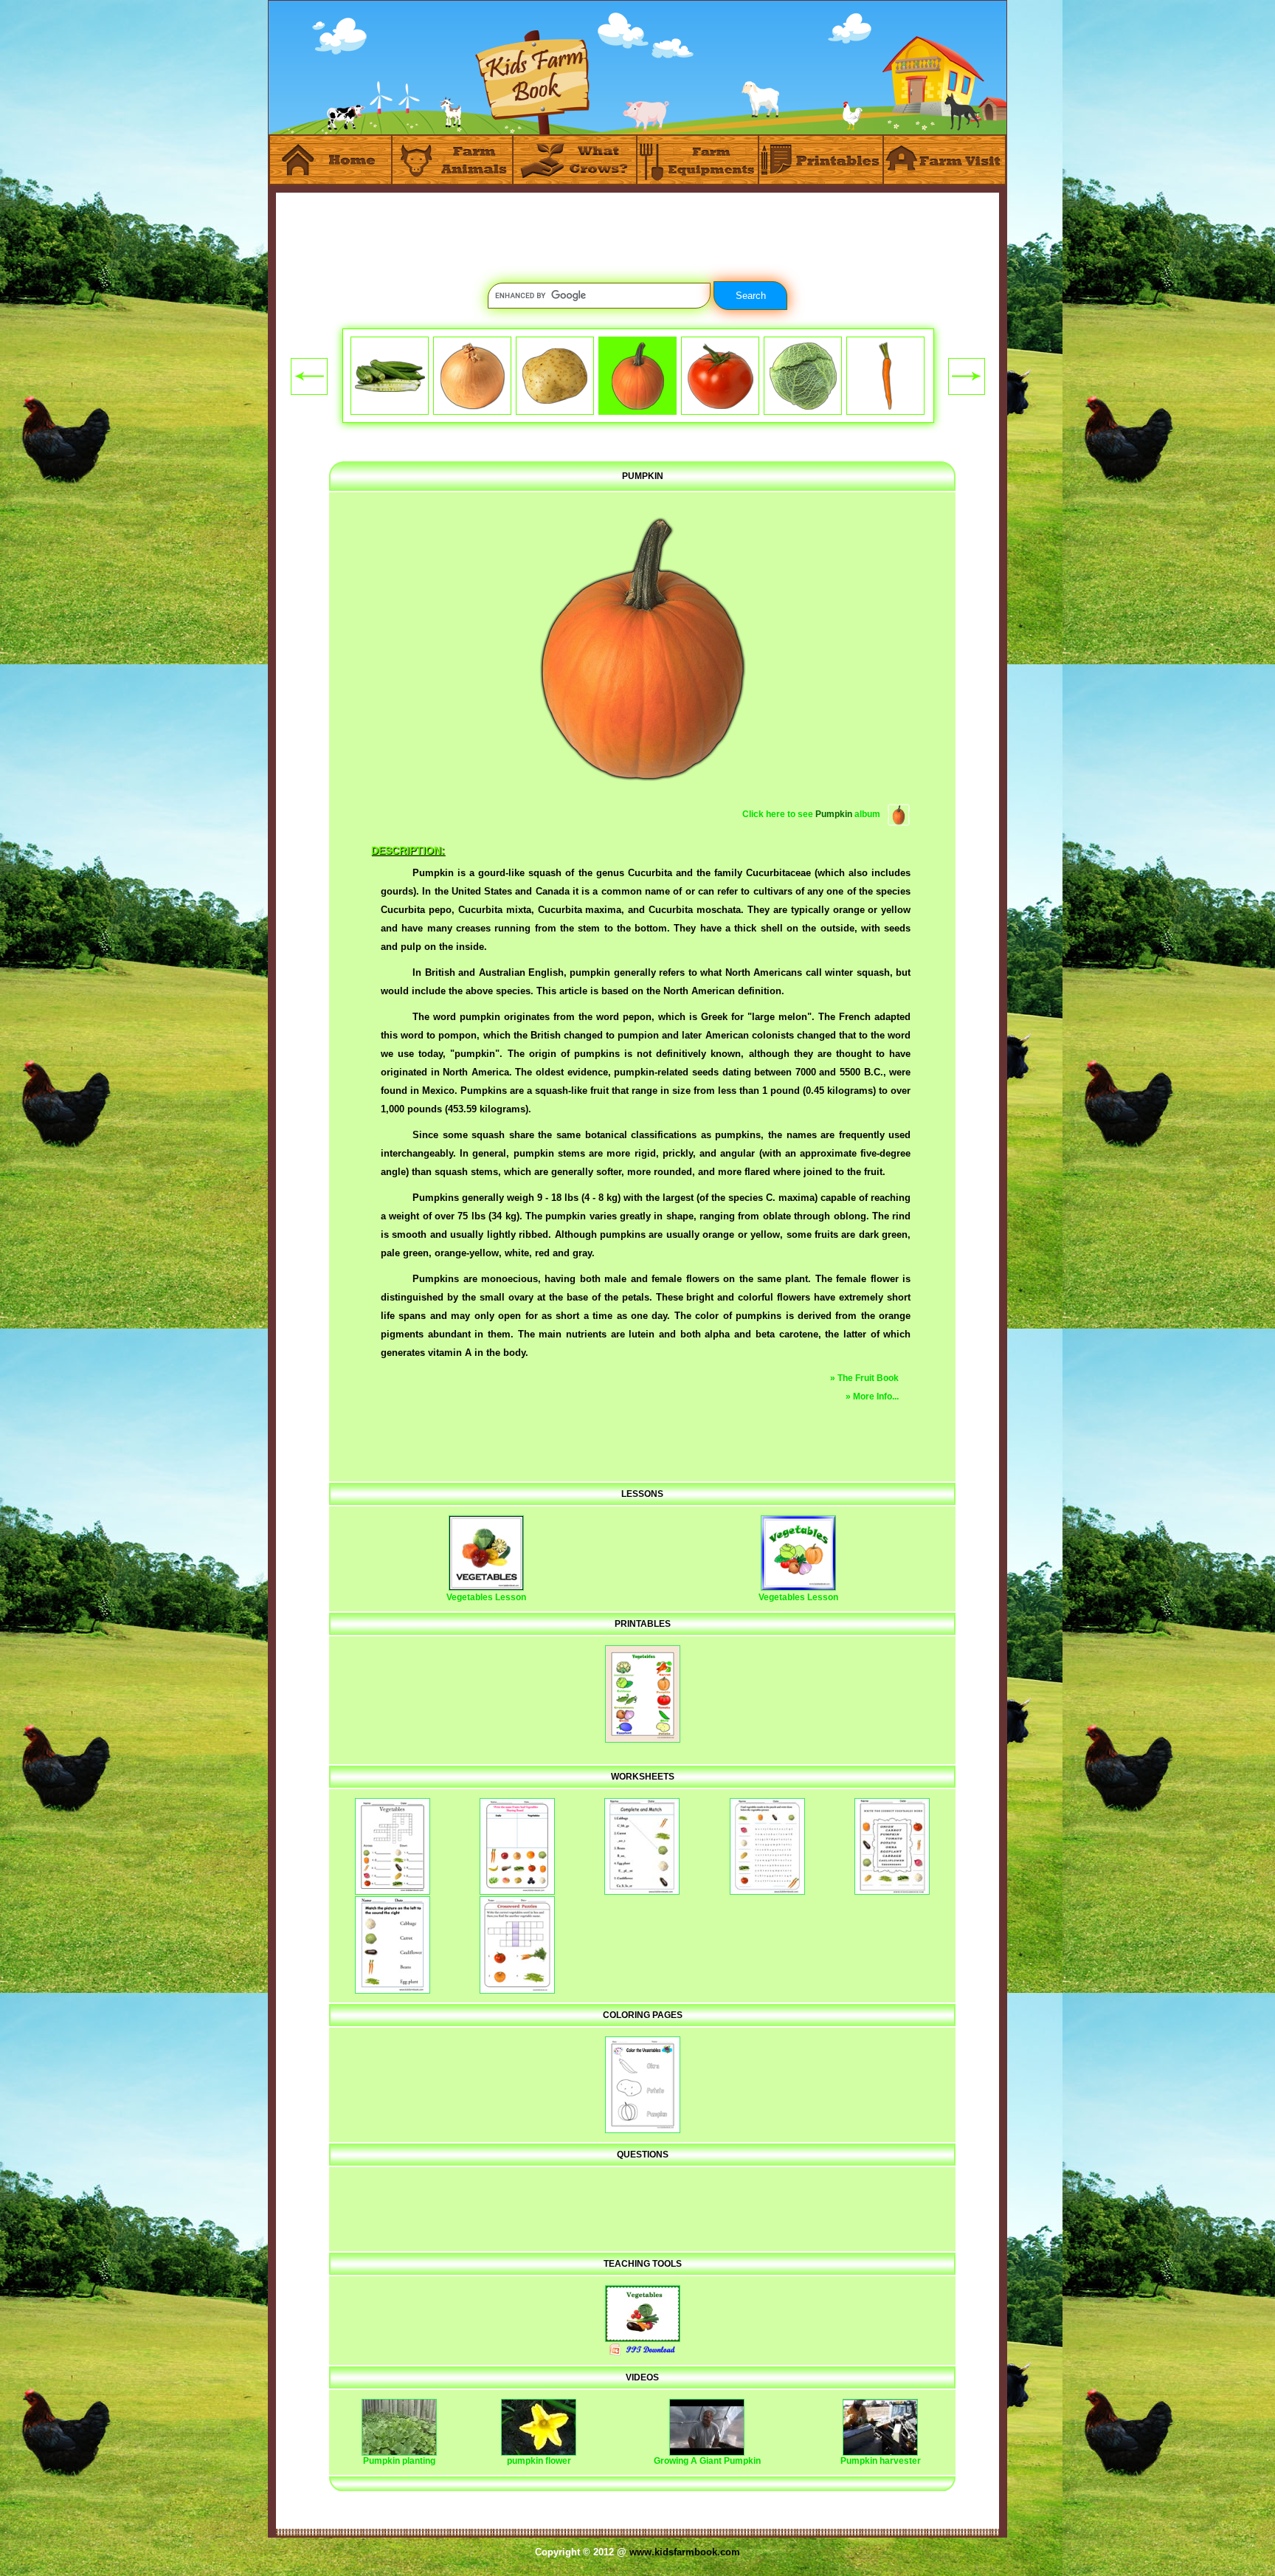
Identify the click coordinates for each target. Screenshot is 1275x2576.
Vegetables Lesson (486, 1597)
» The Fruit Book (864, 1378)
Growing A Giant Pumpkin (707, 2461)
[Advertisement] (637, 226)
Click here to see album (811, 814)
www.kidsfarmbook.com (685, 2552)
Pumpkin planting (399, 2461)
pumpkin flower (539, 2461)
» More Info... (872, 1397)
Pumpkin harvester (881, 2461)
